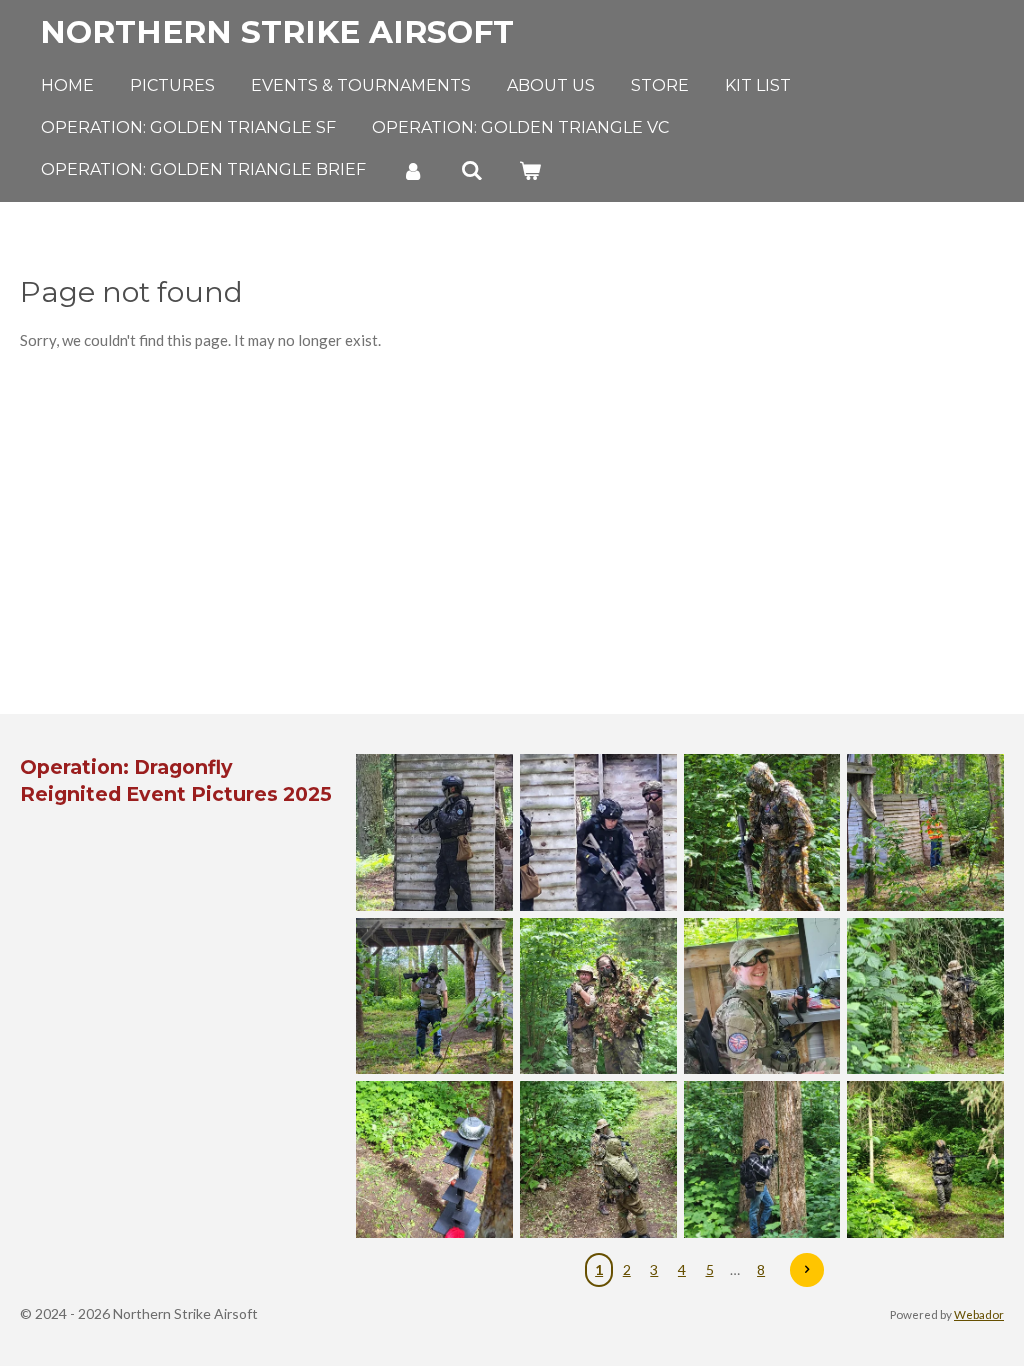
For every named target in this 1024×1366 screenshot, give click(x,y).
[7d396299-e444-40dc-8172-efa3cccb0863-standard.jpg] (926, 1160)
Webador (979, 1314)
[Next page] (807, 1270)
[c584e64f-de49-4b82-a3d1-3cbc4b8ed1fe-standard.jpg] (598, 1160)
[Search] (471, 170)
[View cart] (530, 170)
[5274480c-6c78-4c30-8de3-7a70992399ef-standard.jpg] (762, 996)
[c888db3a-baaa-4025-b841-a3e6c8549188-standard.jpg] (435, 1160)
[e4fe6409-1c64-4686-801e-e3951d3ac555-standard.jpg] (926, 833)
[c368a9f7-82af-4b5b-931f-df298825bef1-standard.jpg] (926, 996)
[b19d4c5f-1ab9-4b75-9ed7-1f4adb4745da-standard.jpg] (598, 833)
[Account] (413, 170)
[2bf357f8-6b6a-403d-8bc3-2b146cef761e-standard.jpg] (598, 996)
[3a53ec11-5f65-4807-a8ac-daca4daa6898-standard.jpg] (762, 1160)
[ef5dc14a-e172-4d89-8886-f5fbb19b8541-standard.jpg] (435, 996)
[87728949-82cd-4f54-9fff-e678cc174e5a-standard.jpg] (762, 833)
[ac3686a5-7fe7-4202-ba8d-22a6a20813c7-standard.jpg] (435, 833)
